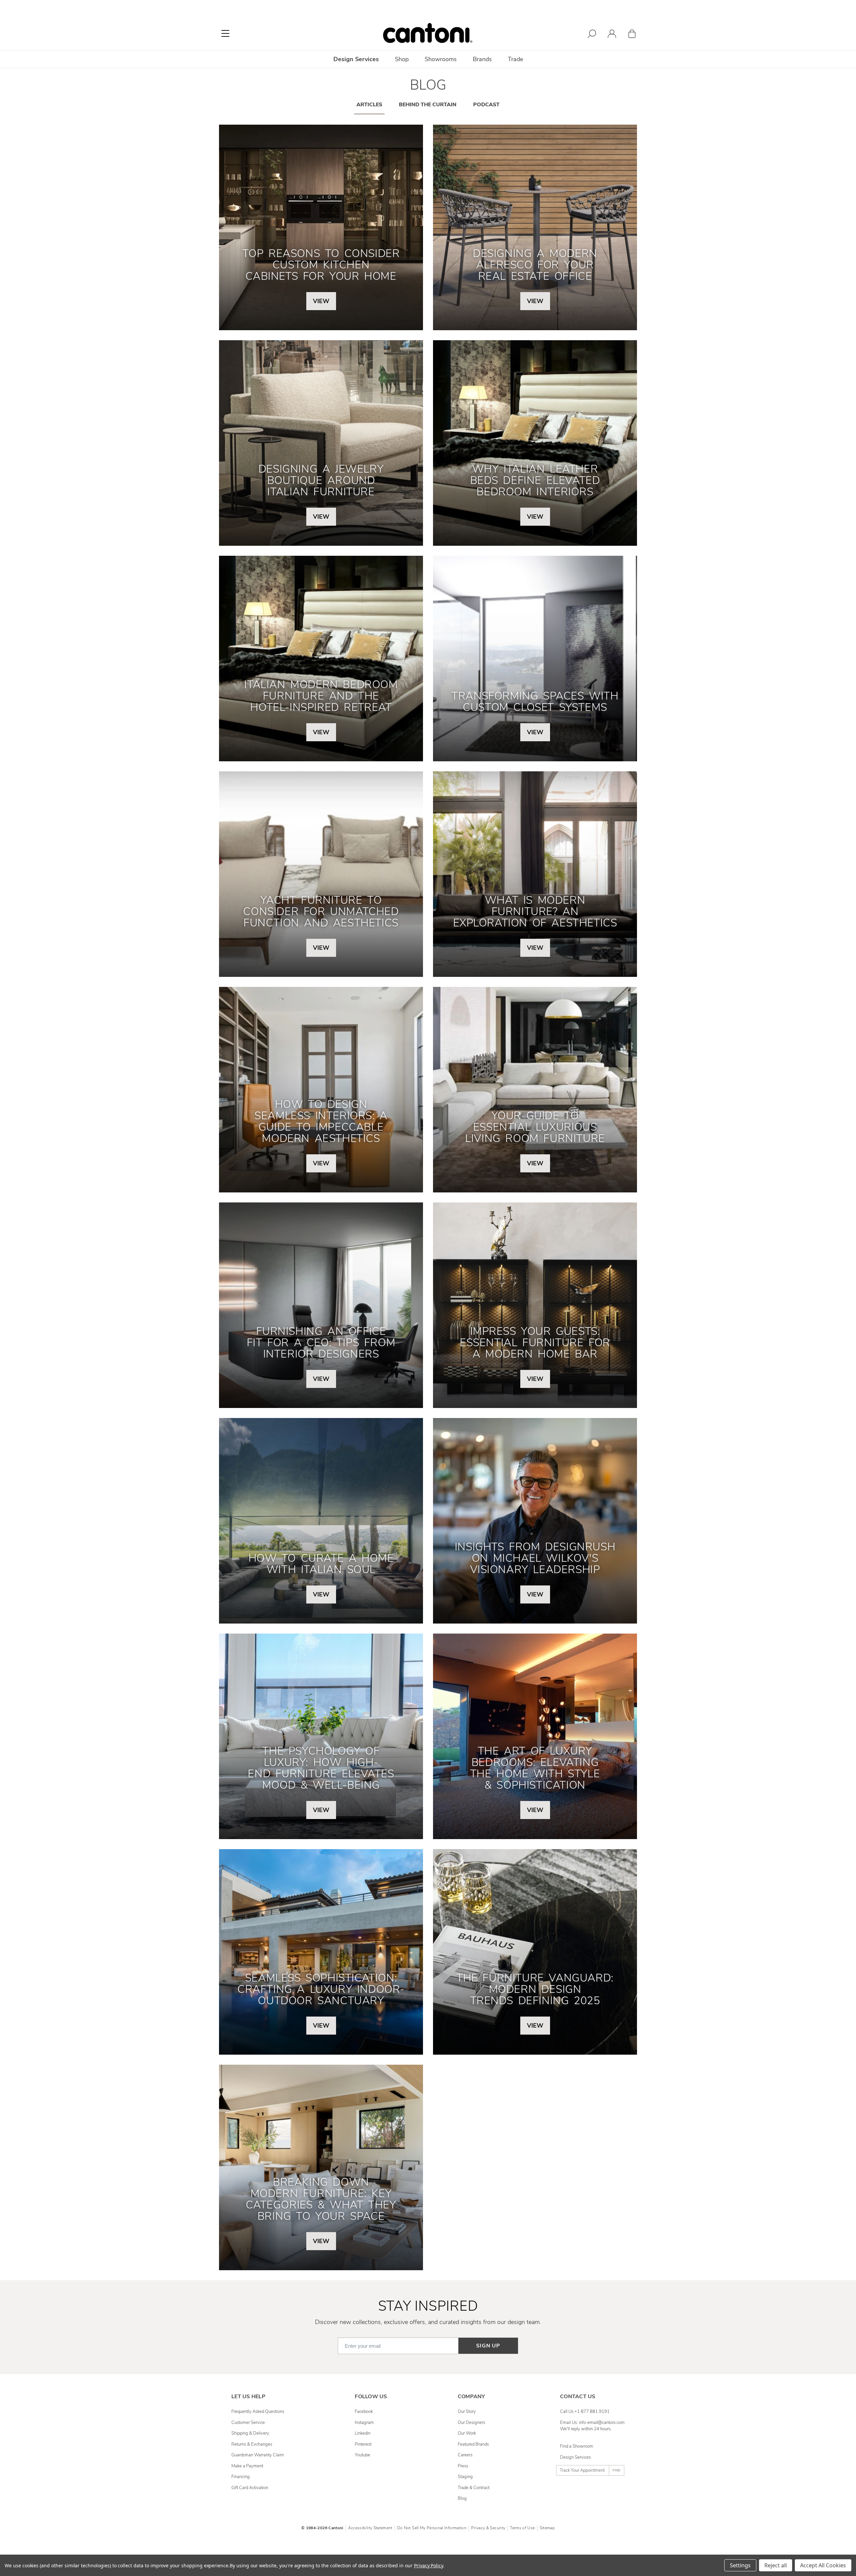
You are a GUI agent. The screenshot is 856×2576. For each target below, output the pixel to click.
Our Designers (471, 2423)
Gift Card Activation (250, 2488)
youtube (362, 2455)
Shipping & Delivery (250, 2433)
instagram (364, 2423)
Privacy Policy (429, 2565)
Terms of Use (522, 2528)
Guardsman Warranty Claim (258, 2455)
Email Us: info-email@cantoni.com (592, 2423)
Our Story (467, 2412)
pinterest (363, 2444)
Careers (465, 2455)
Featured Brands (473, 2444)
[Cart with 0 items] (632, 35)
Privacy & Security (488, 2528)
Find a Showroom (577, 2446)
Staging (465, 2477)
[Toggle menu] (225, 33)
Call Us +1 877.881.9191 (585, 2412)
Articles (369, 105)
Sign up (488, 2346)
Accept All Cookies (823, 2565)
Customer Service (248, 2423)
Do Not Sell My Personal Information (432, 2528)
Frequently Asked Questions (258, 2412)
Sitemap (547, 2528)
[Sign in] (612, 35)
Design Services (575, 2457)
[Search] (592, 35)
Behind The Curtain (428, 105)
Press (463, 2466)
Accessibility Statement (370, 2528)
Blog (462, 2498)
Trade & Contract (474, 2488)
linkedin (363, 2433)
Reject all (776, 2565)
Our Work (467, 2433)
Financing (241, 2477)
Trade (515, 59)
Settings (740, 2565)
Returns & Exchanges (252, 2444)
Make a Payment (247, 2466)
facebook (364, 2412)
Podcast (486, 105)
